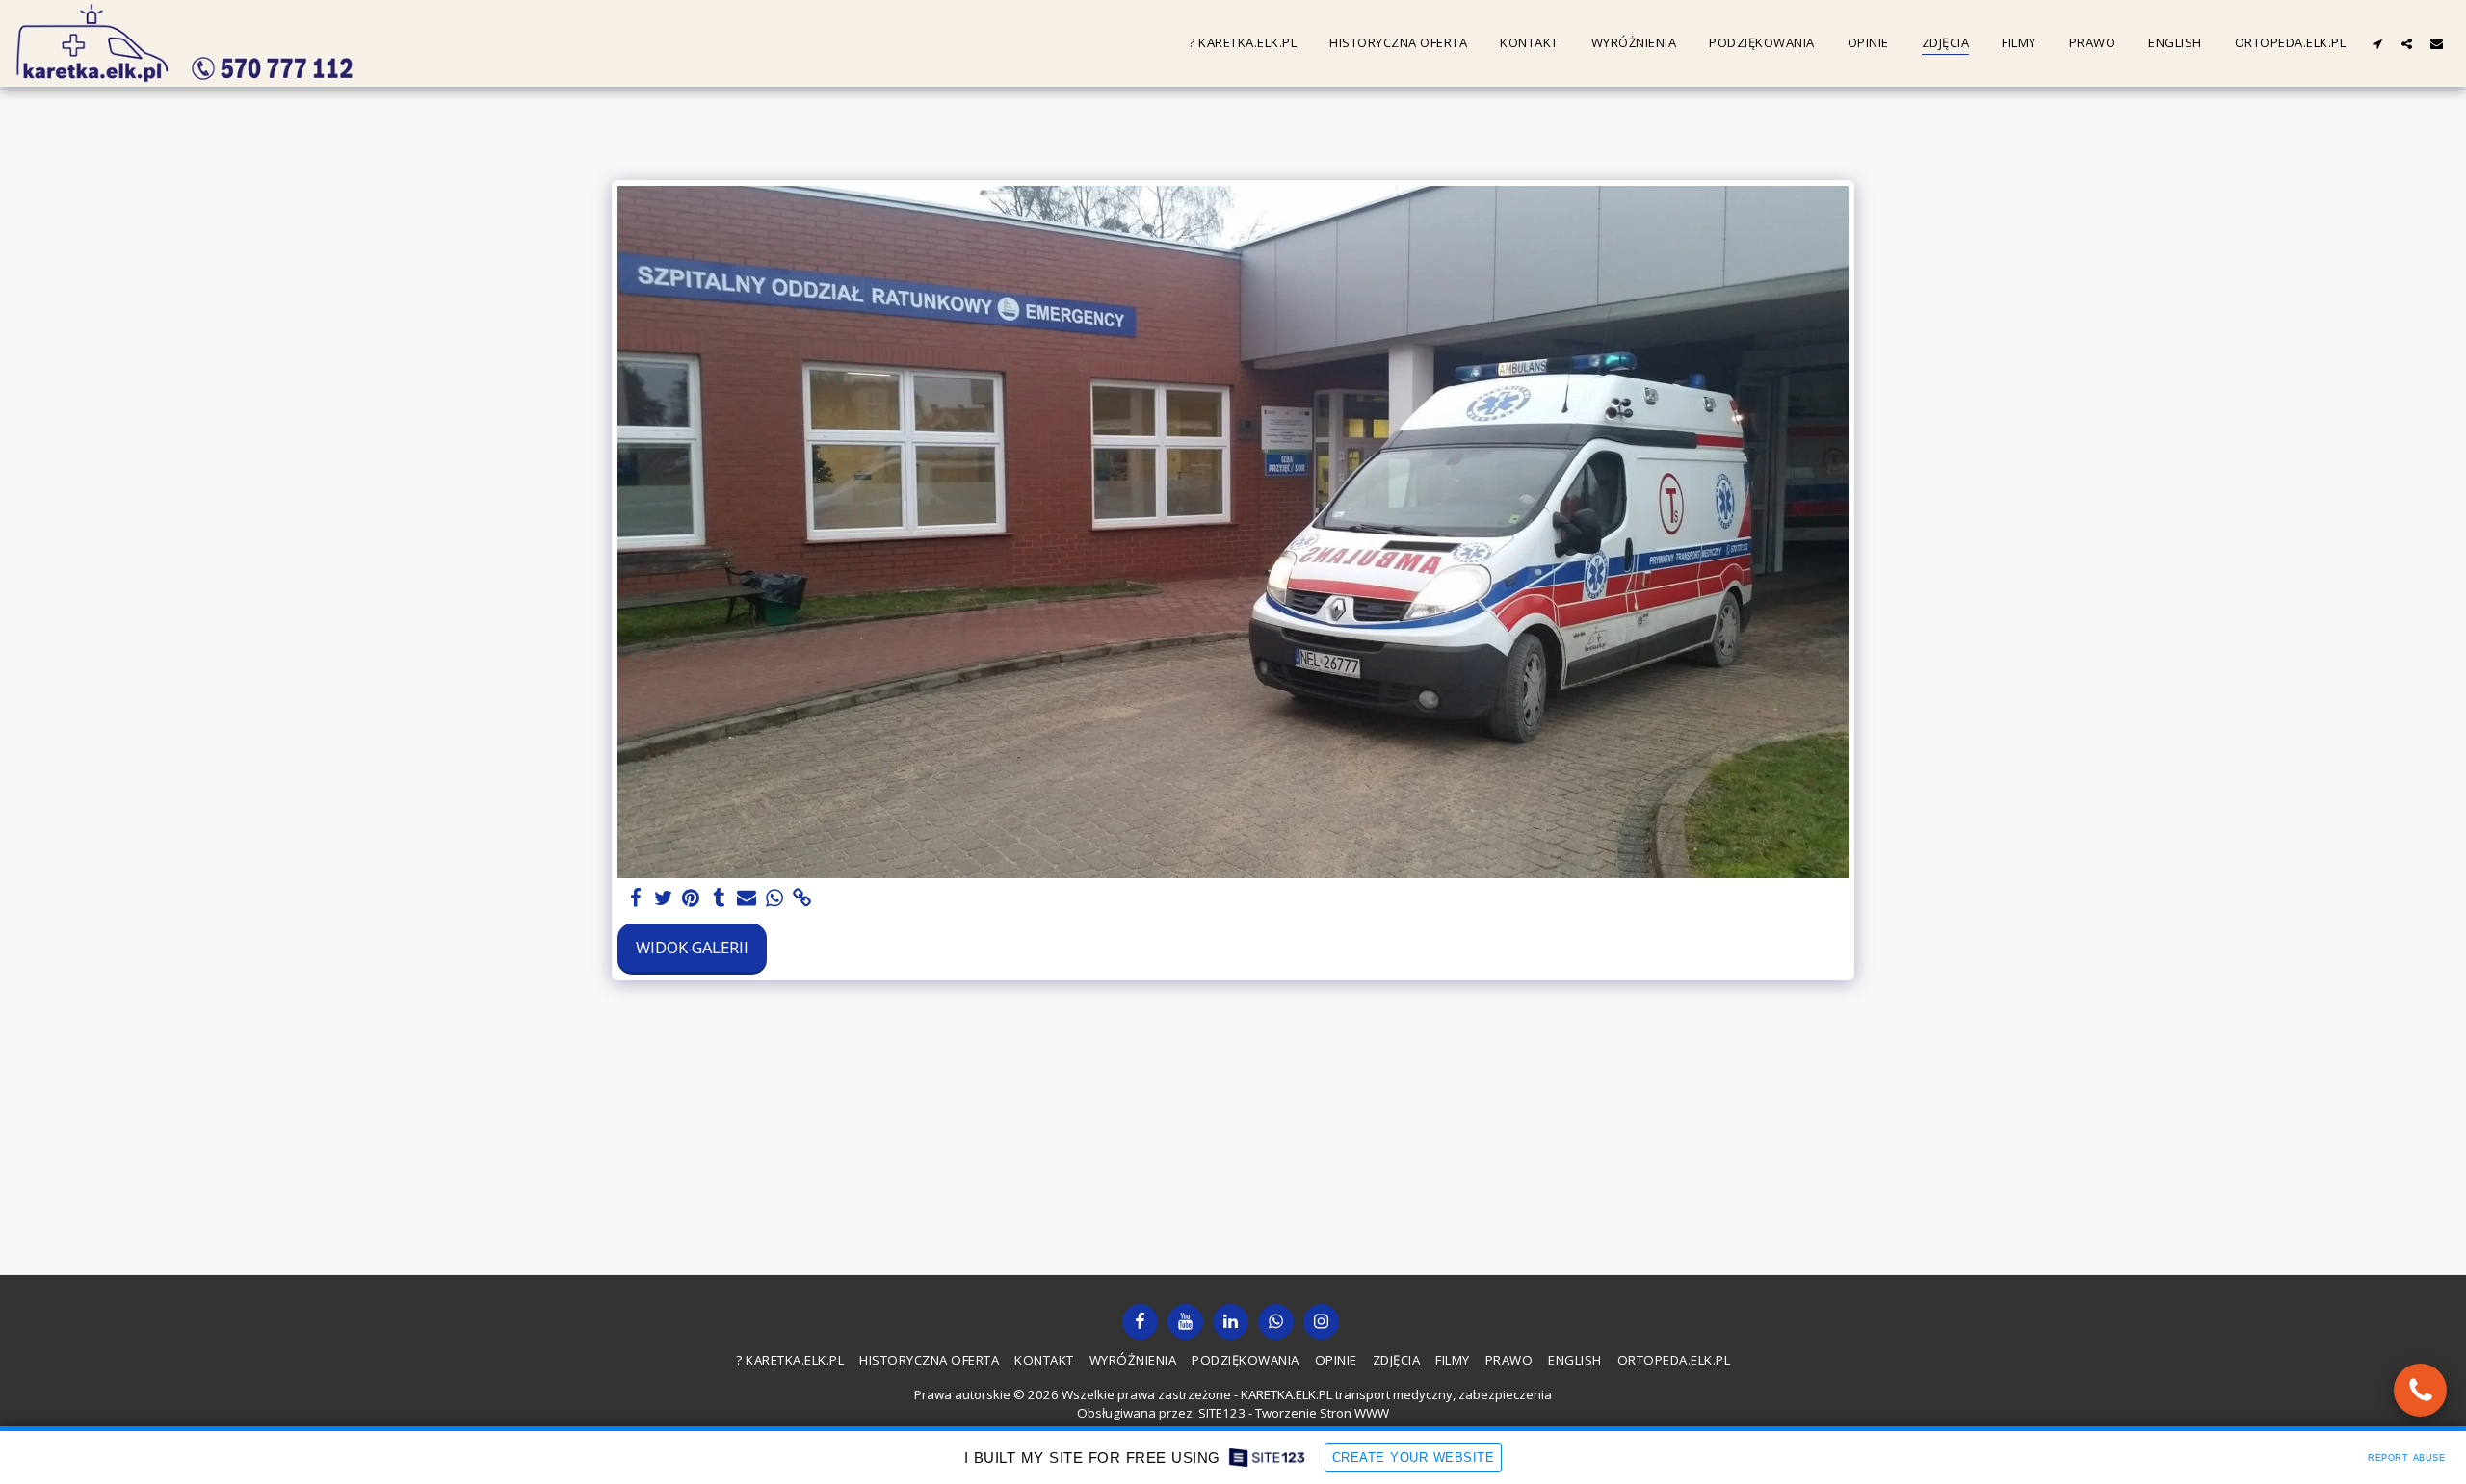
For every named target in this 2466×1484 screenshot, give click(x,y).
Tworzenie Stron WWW (1322, 1413)
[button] (2377, 43)
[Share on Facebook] (635, 898)
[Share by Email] (747, 898)
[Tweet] (663, 898)
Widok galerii (692, 947)
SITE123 (1222, 1413)
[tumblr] (719, 898)
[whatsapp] (775, 898)
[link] (803, 898)
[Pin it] (691, 898)
